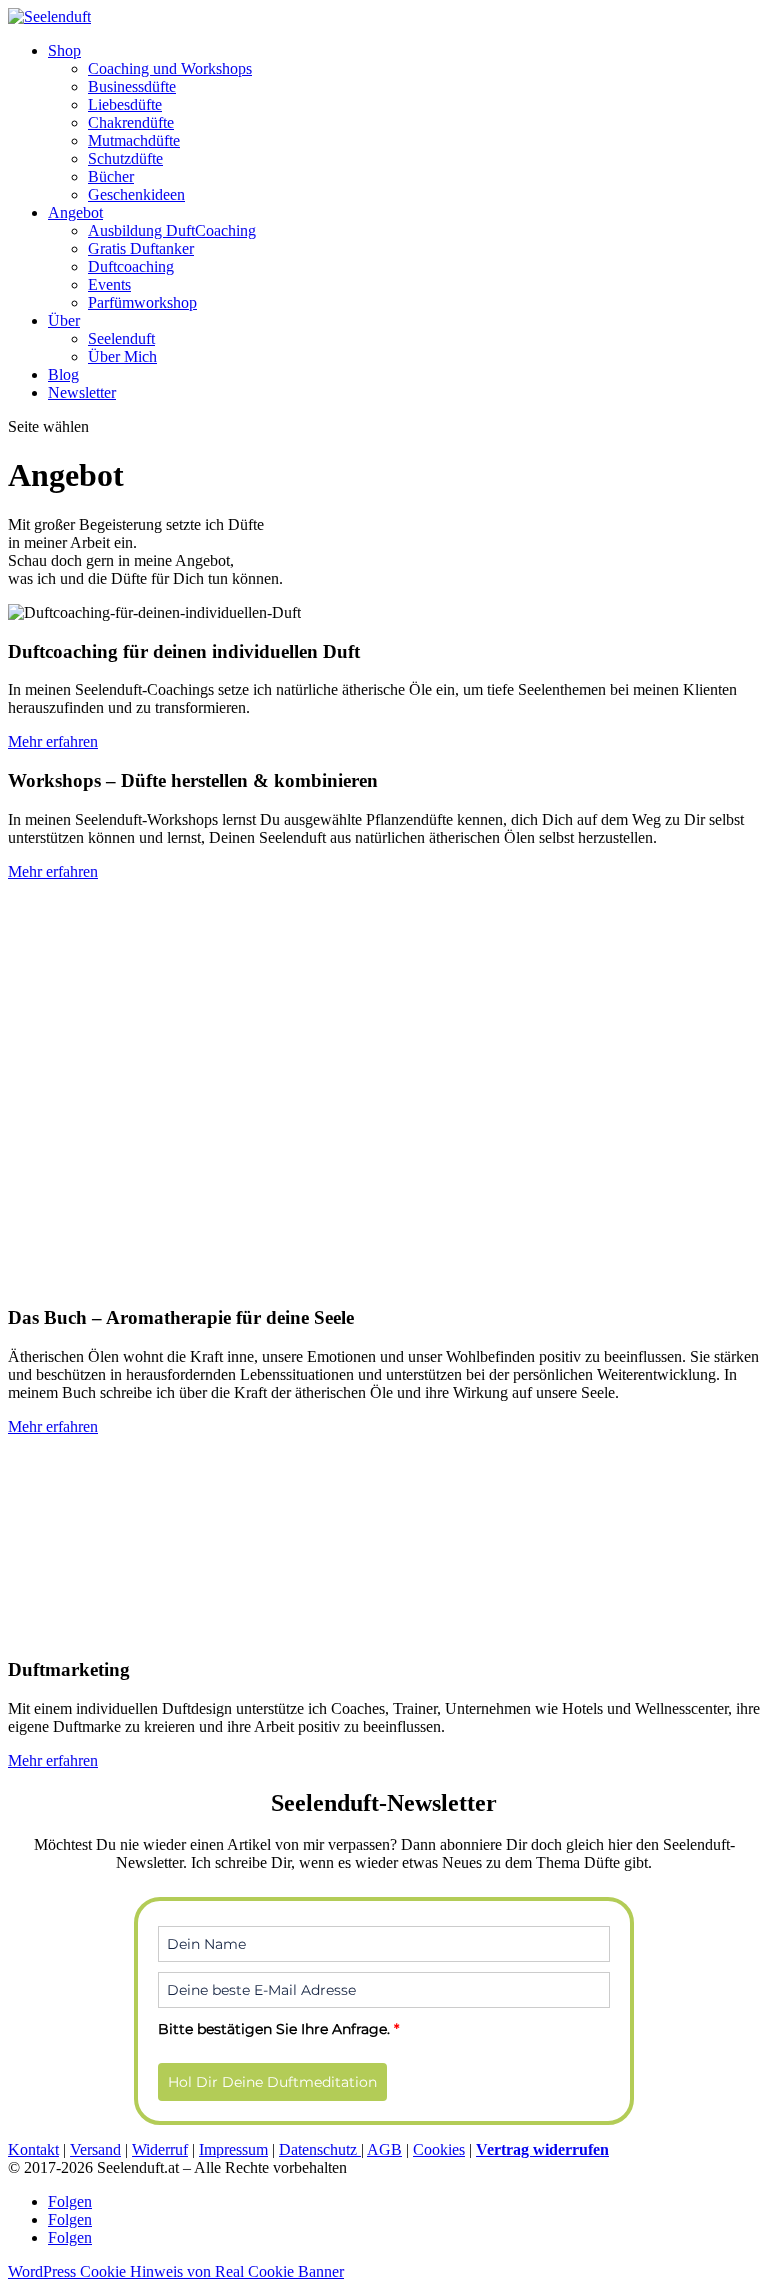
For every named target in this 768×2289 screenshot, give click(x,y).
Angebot (75, 212)
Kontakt (33, 2149)
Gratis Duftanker (141, 248)
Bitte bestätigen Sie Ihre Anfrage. (278, 2029)
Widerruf (160, 2149)
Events (109, 284)
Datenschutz (320, 2149)
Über (64, 320)
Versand (95, 2149)
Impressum (233, 2149)
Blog (63, 374)
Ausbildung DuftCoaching (172, 230)
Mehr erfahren (53, 741)
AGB (384, 2149)
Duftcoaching (131, 266)
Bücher (111, 176)
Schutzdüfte (125, 158)
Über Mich (122, 356)
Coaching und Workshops (170, 68)
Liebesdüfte (125, 104)
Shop (64, 50)
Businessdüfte (132, 86)
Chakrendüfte (131, 122)
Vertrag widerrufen (542, 2149)
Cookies (439, 2149)
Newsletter (82, 392)
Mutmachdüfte (134, 140)
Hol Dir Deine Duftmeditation (272, 2082)
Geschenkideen (136, 194)
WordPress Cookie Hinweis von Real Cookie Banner (176, 2271)
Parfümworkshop (142, 302)
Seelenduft (121, 338)
